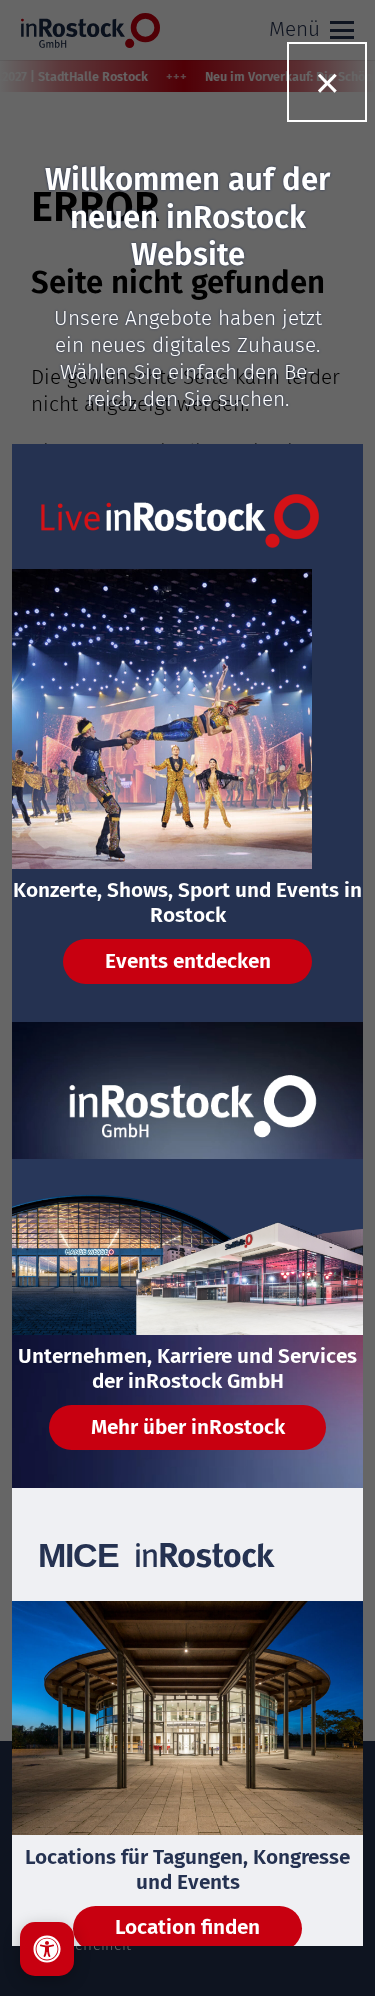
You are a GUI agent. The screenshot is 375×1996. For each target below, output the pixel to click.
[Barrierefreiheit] (47, 1949)
